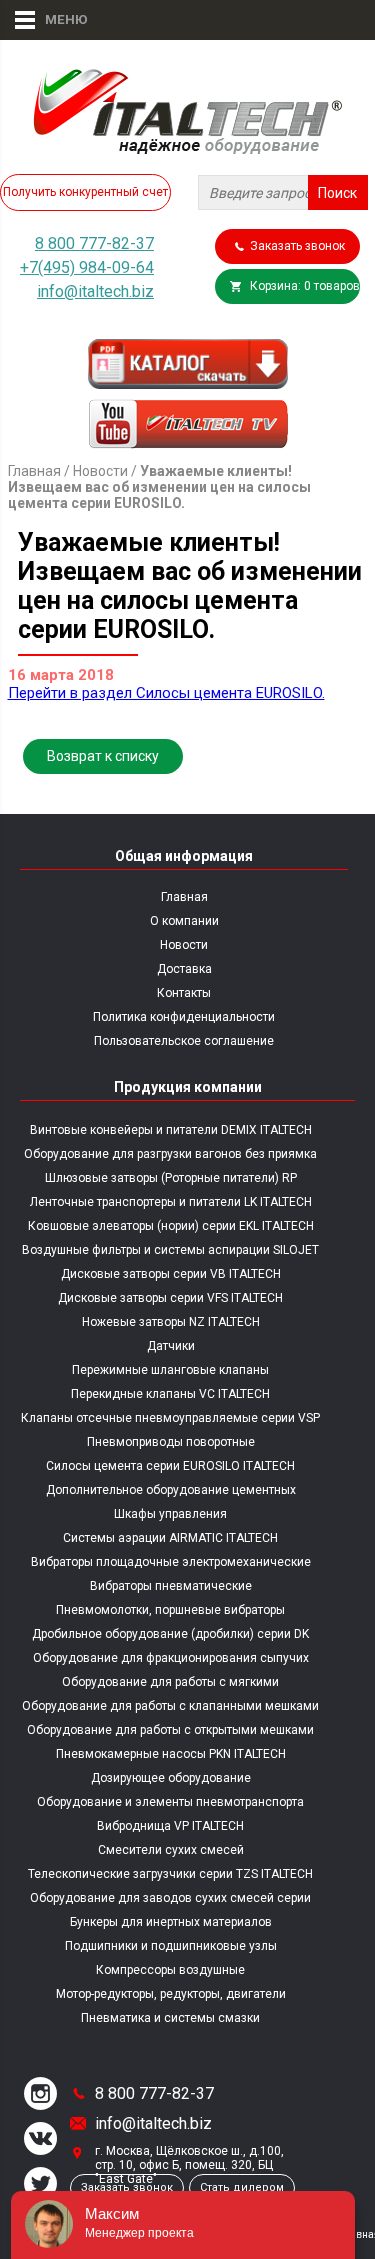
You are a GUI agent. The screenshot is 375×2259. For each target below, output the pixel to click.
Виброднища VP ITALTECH (170, 1826)
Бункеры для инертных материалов (171, 1922)
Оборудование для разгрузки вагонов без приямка (170, 1154)
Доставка (184, 969)
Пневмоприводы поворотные (171, 1442)
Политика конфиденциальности (184, 1017)
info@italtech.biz (95, 291)
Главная (34, 471)
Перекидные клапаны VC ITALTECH (170, 1394)
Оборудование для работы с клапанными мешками (170, 1706)
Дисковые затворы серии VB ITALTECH (171, 1274)
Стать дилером (242, 2187)
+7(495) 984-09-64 (87, 267)
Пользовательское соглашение (184, 1041)
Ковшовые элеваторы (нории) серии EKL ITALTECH (171, 1226)
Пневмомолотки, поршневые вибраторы (170, 1610)
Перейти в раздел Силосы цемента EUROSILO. (166, 693)
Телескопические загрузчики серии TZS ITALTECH (170, 1874)
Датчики (171, 1346)
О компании (184, 921)
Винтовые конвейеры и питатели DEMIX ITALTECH (171, 1130)
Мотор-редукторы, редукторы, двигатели (171, 1994)
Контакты (184, 993)
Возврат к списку (103, 756)
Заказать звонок (297, 246)
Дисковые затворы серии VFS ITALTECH (170, 1298)
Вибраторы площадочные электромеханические (171, 1562)
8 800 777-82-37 (94, 243)
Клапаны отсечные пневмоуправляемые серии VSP (170, 1418)
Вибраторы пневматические (171, 1586)
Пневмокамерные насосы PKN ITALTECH (171, 1754)
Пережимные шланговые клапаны (170, 1370)
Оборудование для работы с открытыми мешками (170, 1730)
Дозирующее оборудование (171, 1778)
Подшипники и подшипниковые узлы (171, 1946)
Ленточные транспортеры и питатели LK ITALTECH (171, 1202)
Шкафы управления (170, 1514)
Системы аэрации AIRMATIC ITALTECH (170, 1538)
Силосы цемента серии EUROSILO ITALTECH (170, 1466)
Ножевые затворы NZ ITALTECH (171, 1322)
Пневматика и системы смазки (170, 2018)
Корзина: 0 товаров (305, 286)
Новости (100, 471)
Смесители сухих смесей (171, 1850)
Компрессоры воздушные (170, 1970)
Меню (57, 19)
